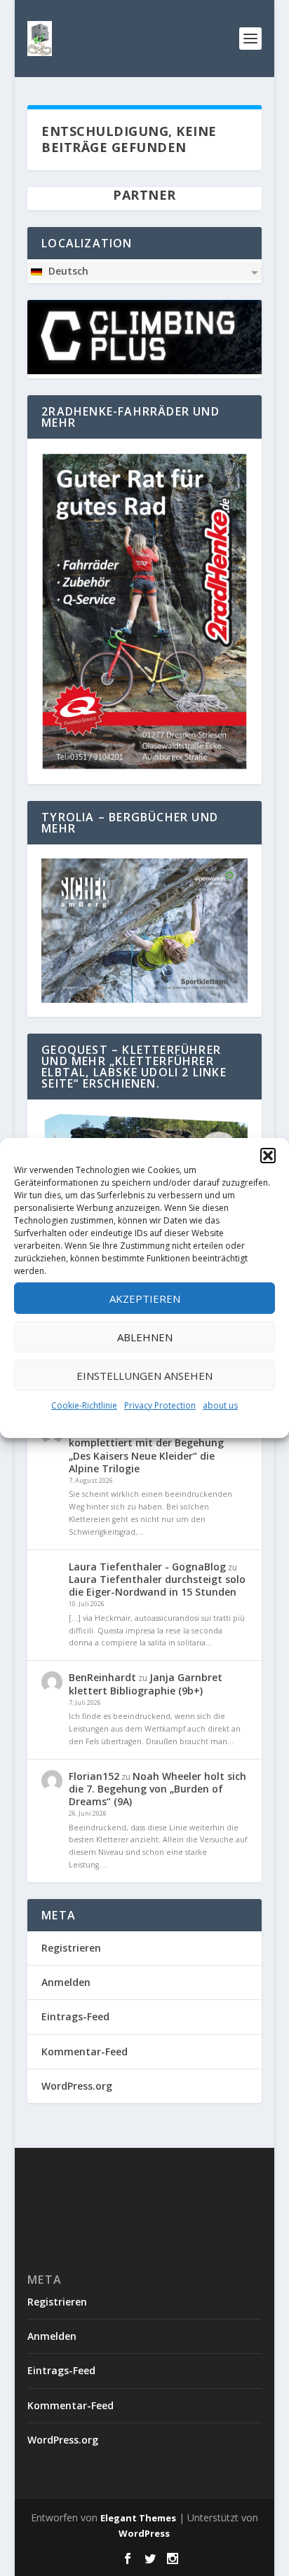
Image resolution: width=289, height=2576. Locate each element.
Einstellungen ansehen (144, 1376)
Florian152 (94, 1776)
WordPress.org (77, 2086)
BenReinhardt (102, 1677)
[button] (268, 1156)
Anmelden (66, 1982)
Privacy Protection (160, 1405)
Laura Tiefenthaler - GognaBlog (147, 1567)
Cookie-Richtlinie (84, 1405)
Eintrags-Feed (75, 2016)
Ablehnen (145, 1337)
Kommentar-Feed (85, 2051)
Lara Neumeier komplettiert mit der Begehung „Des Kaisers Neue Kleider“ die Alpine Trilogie (146, 1449)
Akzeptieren (145, 1299)
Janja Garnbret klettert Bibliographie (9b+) (146, 1684)
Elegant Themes (138, 2518)
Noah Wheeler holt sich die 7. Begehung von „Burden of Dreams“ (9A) (157, 1789)
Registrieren (71, 1948)
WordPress (144, 2533)
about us (220, 1405)
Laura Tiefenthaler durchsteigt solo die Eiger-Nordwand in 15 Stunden (157, 1585)
